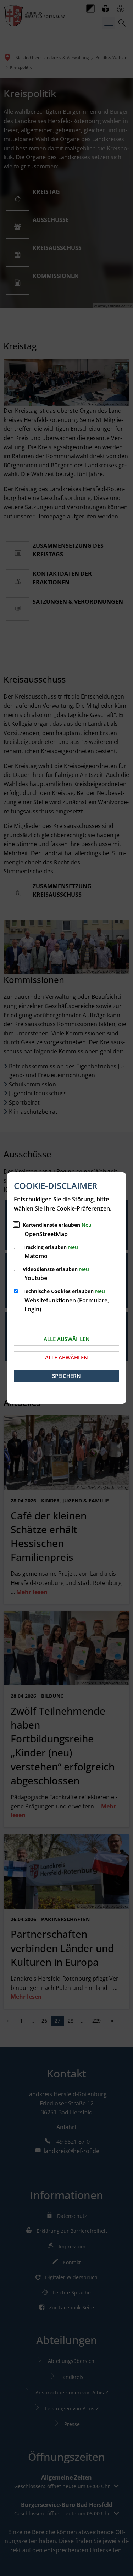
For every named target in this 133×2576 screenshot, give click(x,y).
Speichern (66, 1376)
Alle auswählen (67, 1339)
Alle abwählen (66, 1357)
